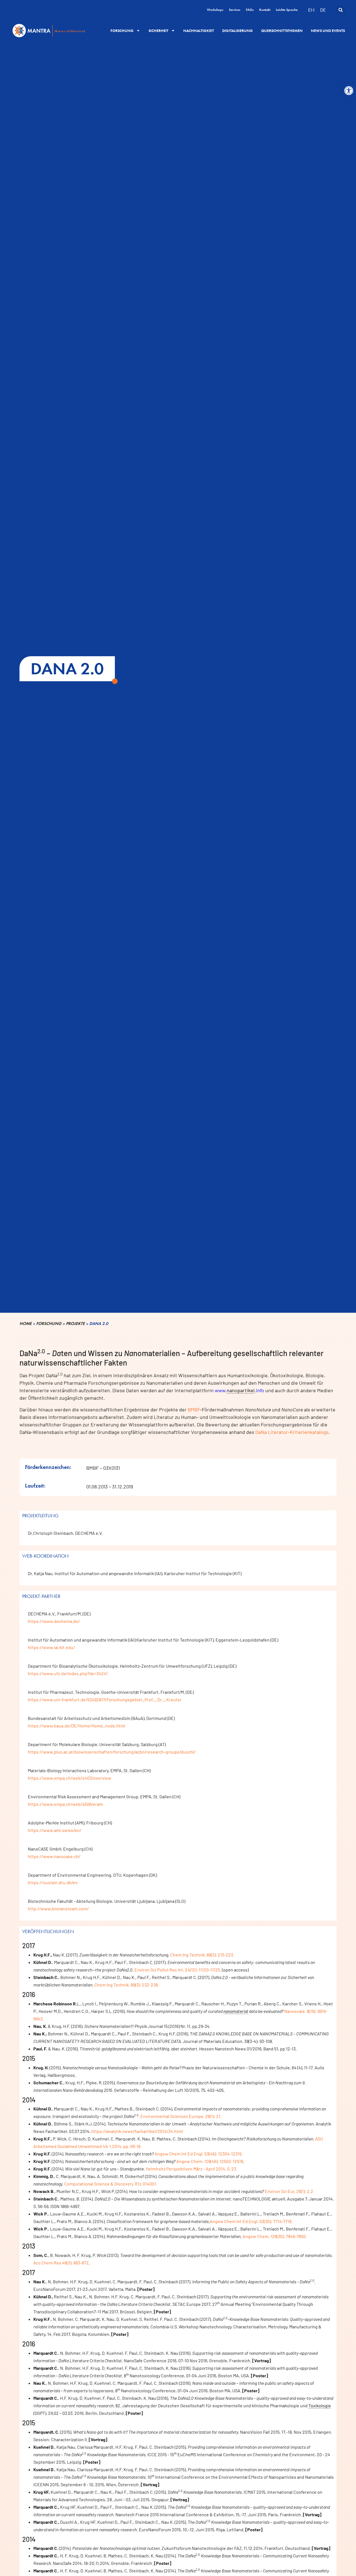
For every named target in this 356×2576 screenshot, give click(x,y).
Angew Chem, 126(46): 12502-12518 (210, 2161)
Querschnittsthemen (282, 31)
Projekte (75, 1324)
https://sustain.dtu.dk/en (53, 1882)
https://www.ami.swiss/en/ (55, 1830)
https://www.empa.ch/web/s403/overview (70, 1778)
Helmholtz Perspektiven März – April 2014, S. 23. (191, 2169)
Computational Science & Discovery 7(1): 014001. (111, 2184)
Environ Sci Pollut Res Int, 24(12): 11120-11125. (178, 1970)
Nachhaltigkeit (199, 31)
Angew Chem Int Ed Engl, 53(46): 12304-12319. (198, 2154)
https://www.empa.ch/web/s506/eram (65, 1804)
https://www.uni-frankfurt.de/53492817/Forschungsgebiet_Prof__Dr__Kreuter (105, 1699)
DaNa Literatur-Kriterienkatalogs (292, 1432)
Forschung (122, 31)
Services (235, 10)
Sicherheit (158, 31)
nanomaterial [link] (236, 2011)
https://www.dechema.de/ (54, 1621)
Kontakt (265, 10)
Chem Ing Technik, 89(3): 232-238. (127, 1985)
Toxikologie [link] (320, 2405)
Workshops (215, 10)
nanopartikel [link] (241, 1390)
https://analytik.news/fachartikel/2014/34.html (137, 2131)
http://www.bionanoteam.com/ (58, 1909)
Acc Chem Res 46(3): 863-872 (61, 2263)
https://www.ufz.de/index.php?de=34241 (68, 1673)
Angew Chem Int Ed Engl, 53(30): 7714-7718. (251, 2221)
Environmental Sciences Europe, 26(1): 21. (181, 2116)
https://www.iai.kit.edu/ (51, 1647)
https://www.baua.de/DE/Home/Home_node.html (76, 1726)
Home (26, 1324)
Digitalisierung (238, 31)
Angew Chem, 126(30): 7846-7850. (275, 2236)
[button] (349, 91)
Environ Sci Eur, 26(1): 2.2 (289, 2191)
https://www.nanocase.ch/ (54, 1856)
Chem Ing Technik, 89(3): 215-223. (202, 1955)
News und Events (328, 31)
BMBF (194, 1409)
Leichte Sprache (287, 10)
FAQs (250, 10)
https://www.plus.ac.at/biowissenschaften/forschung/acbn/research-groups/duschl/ (112, 1752)
